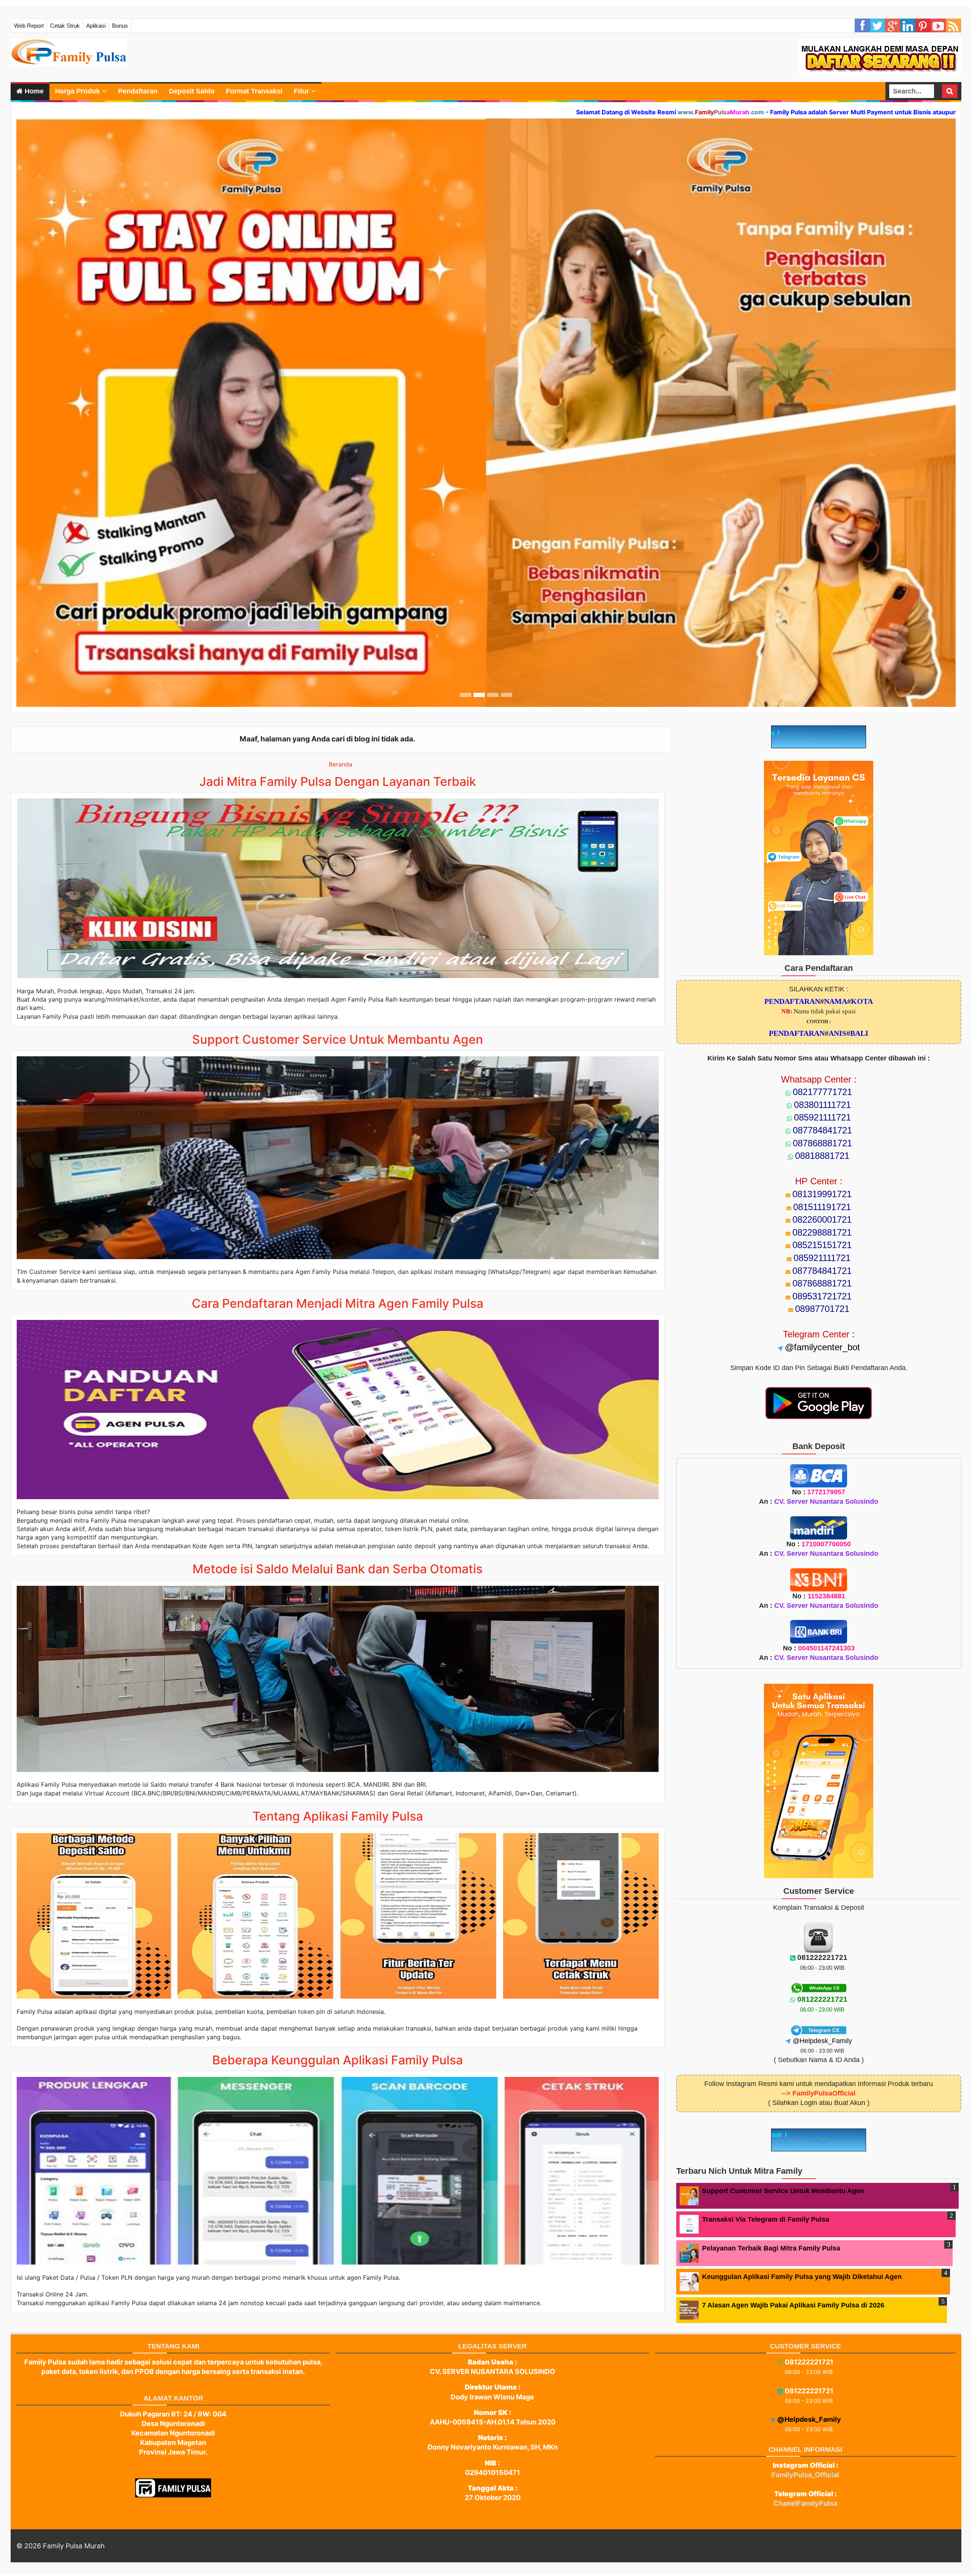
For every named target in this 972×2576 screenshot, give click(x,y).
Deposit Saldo (192, 91)
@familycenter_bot (822, 1343)
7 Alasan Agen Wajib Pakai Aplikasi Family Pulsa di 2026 (793, 2301)
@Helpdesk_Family (822, 2036)
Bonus (120, 26)
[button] (87, 410)
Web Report (29, 26)
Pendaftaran (138, 91)
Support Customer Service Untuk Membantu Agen (783, 2186)
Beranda (341, 760)
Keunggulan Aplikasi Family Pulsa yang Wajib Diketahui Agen (802, 2272)
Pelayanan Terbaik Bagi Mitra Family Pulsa (771, 2244)
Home (33, 91)
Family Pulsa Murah (74, 2541)
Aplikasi (96, 26)
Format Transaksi (254, 91)
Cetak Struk (65, 26)
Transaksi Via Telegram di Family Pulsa (766, 2215)
